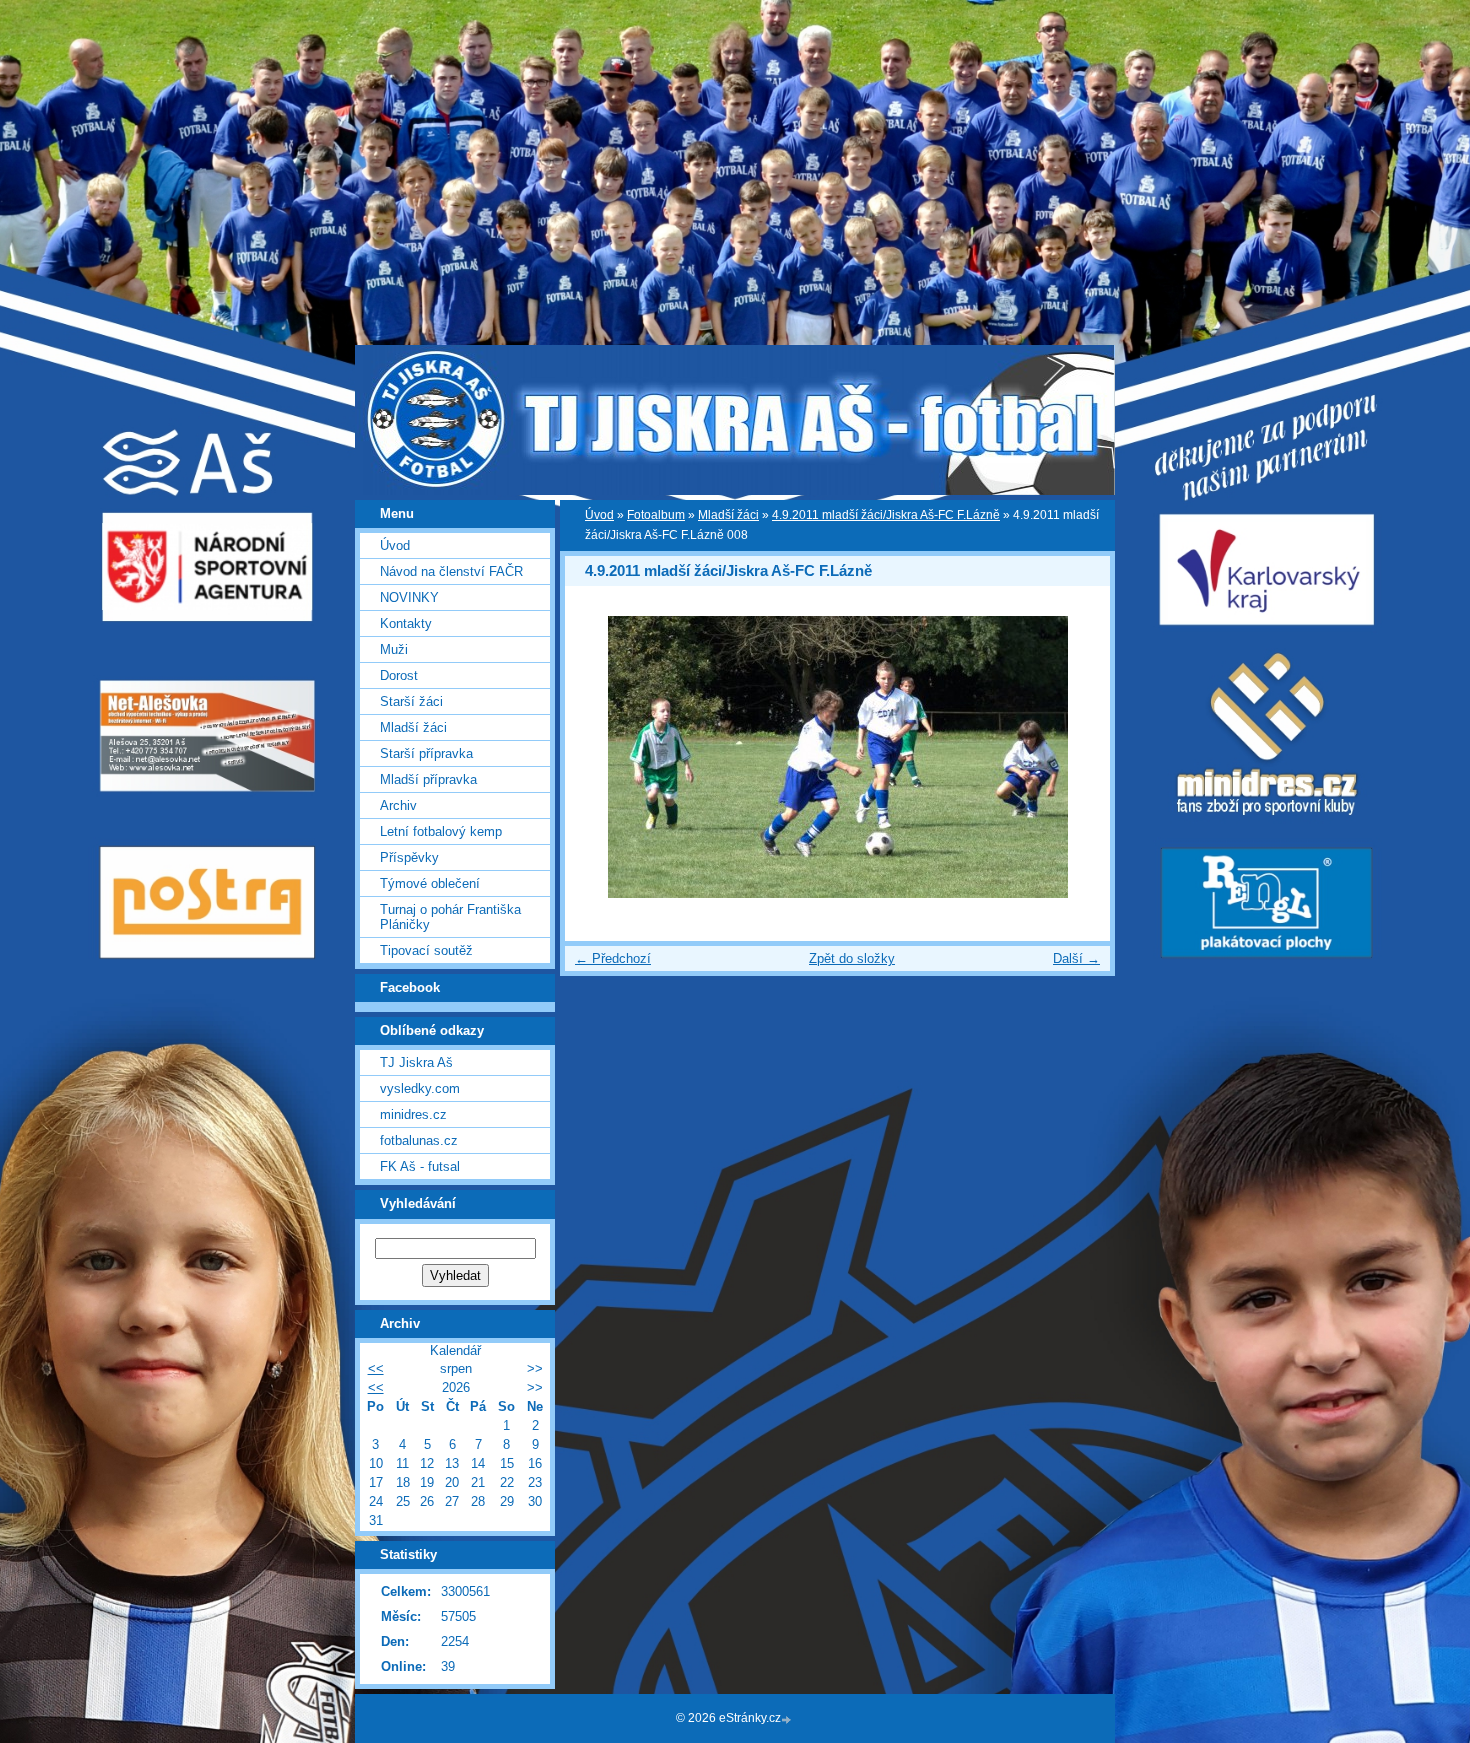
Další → (1076, 958)
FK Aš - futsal (420, 1166)
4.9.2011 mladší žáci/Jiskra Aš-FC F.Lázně (886, 515)
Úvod (599, 515)
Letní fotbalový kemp (441, 831)
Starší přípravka (426, 753)
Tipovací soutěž (426, 950)
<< (376, 1368)
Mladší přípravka (428, 779)
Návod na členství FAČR (451, 571)
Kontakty (406, 623)
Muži (394, 649)
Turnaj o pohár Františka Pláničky (450, 917)
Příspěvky (409, 857)
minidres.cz (413, 1114)
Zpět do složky (852, 958)
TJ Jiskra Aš (416, 1062)
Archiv (398, 805)
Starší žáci (411, 701)
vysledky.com (420, 1088)
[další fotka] (1077, 757)
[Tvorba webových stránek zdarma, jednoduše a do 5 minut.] (788, 1719)
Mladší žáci (728, 515)
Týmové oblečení (430, 883)
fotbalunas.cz (419, 1140)
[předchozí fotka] (597, 757)
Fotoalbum (656, 515)
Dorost (399, 675)
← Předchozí (613, 958)
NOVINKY (409, 597)
